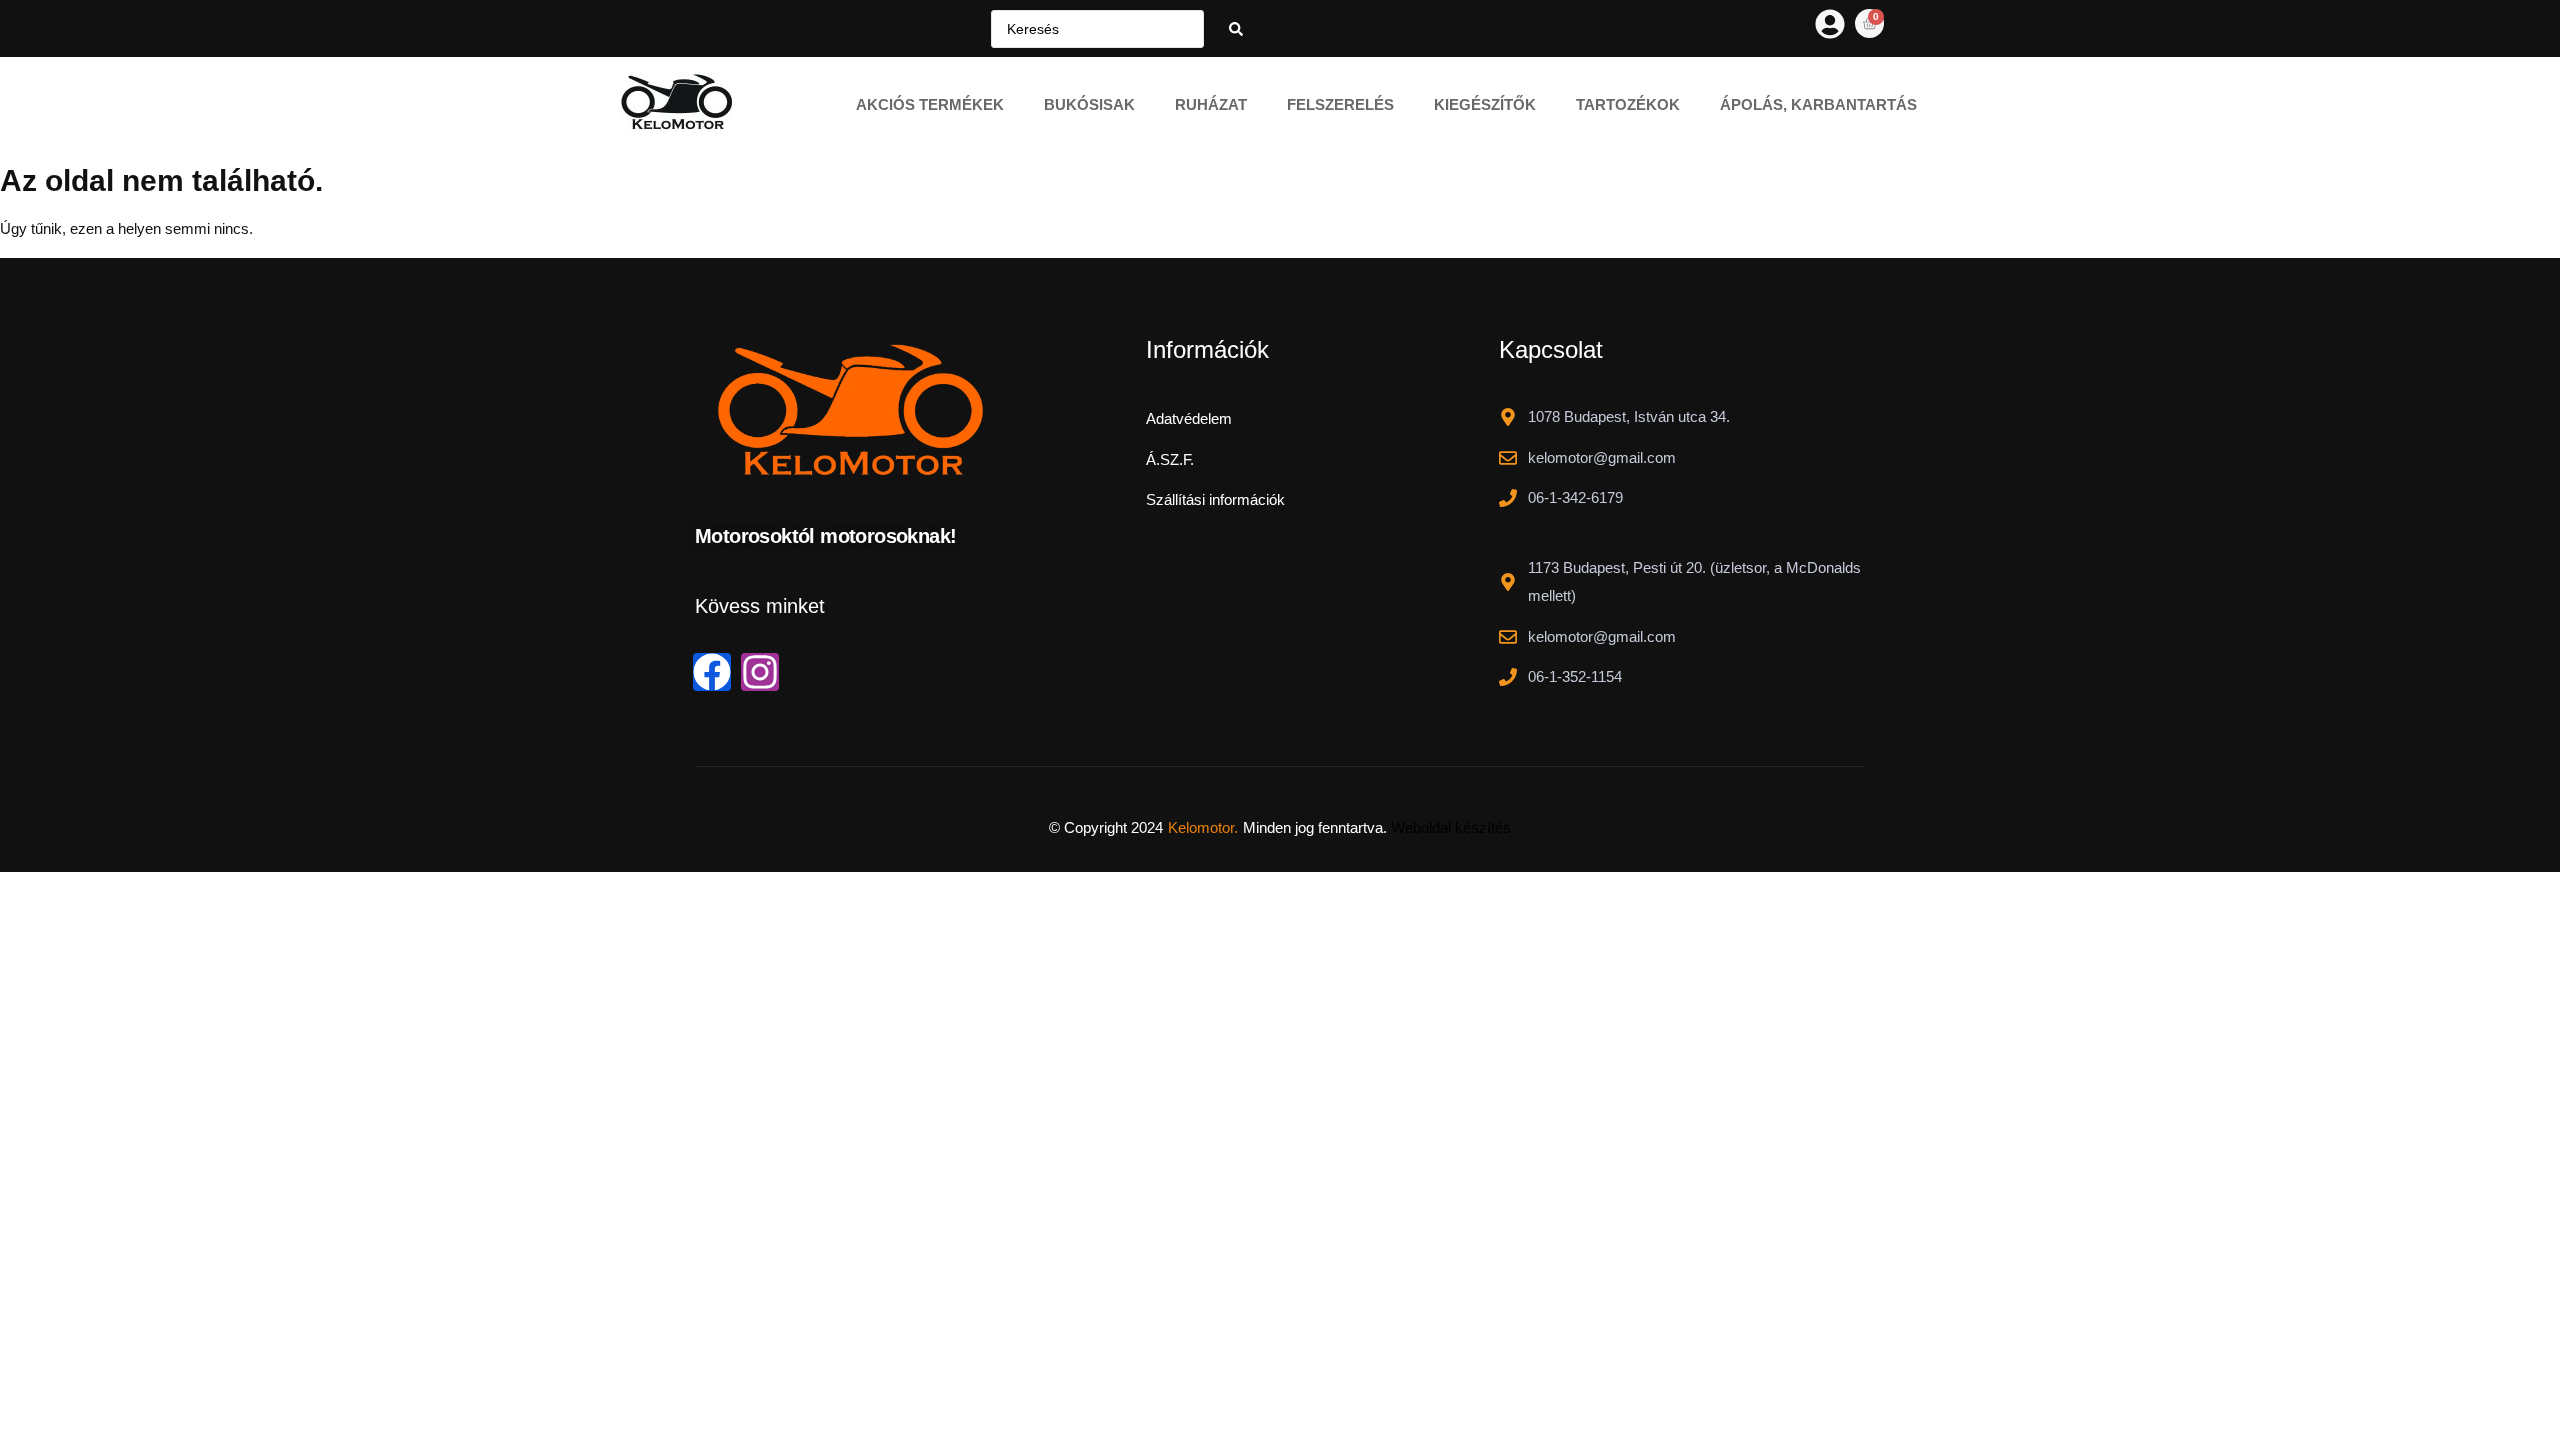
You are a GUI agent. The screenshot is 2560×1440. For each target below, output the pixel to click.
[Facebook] (712, 672)
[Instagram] (760, 672)
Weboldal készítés (1451, 827)
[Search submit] (1236, 29)
